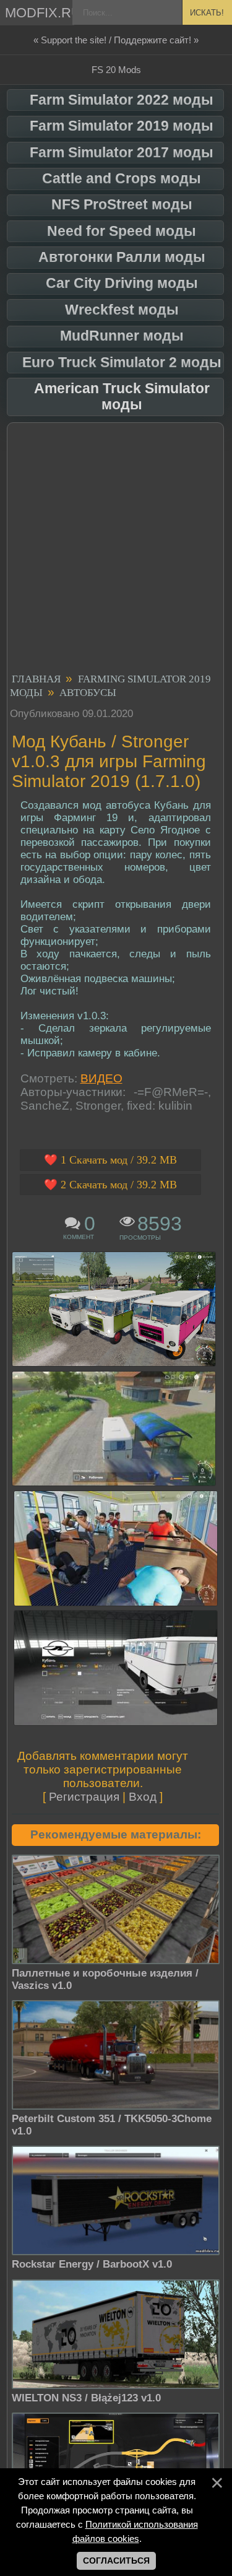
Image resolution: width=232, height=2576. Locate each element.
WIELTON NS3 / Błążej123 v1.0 (86, 2398)
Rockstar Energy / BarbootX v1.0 (92, 2264)
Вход (143, 1797)
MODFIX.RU (40, 13)
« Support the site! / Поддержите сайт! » (116, 40)
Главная (36, 679)
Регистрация (84, 1797)
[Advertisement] (116, 550)
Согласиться (116, 2561)
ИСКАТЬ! (207, 13)
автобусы (88, 693)
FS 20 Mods (116, 70)
